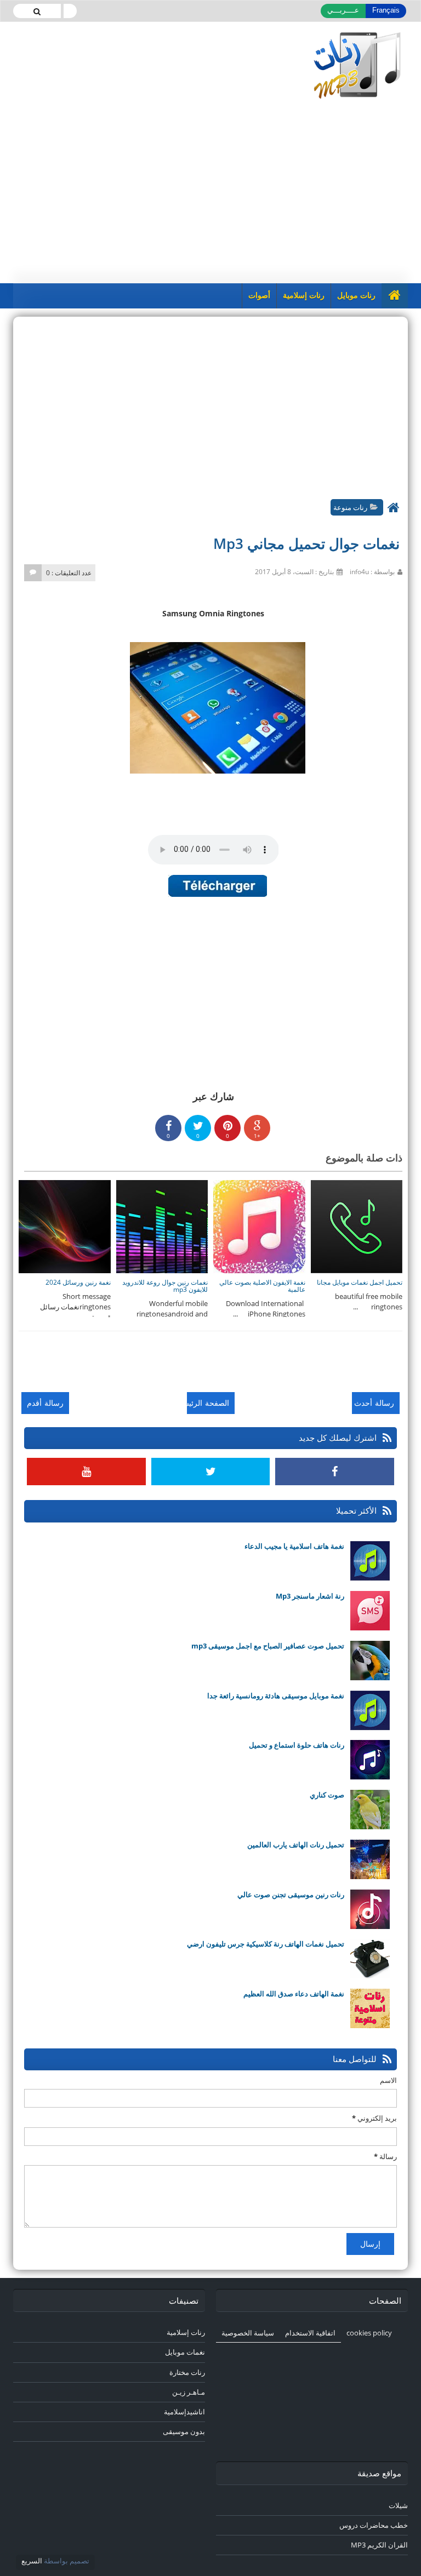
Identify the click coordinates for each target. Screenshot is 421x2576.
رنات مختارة (187, 2372)
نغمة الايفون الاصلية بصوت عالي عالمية (262, 1286)
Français (386, 10)
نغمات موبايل (185, 2352)
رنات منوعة (350, 507)
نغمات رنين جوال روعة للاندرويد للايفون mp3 (165, 1286)
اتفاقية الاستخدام (310, 2333)
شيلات (398, 2505)
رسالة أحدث (374, 1403)
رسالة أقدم (45, 1403)
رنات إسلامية (304, 296)
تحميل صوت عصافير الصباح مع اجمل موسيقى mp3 (268, 1646)
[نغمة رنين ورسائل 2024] (64, 1226)
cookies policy (369, 2333)
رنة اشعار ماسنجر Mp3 (310, 1596)
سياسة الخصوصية (248, 2333)
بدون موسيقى (184, 2431)
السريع (32, 2561)
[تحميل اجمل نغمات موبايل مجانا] (356, 1226)
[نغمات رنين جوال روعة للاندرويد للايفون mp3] (161, 1226)
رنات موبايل (356, 296)
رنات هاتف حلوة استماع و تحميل (297, 1745)
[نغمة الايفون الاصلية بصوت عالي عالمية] (259, 1226)
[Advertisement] (210, 190)
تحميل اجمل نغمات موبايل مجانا (360, 1282)
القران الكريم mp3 (379, 2545)
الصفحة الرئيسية (208, 1403)
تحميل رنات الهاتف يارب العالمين (296, 1845)
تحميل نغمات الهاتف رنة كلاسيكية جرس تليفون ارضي (266, 1944)
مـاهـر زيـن (189, 2392)
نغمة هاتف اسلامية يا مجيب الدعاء (294, 1546)
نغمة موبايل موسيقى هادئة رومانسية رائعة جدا (276, 1696)
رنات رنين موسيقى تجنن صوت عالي (291, 1894)
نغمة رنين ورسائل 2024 (78, 1282)
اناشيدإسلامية (184, 2412)
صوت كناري (327, 1795)
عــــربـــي (343, 10)
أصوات (259, 296)
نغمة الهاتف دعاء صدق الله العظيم (294, 1994)
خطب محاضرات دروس (374, 2525)
